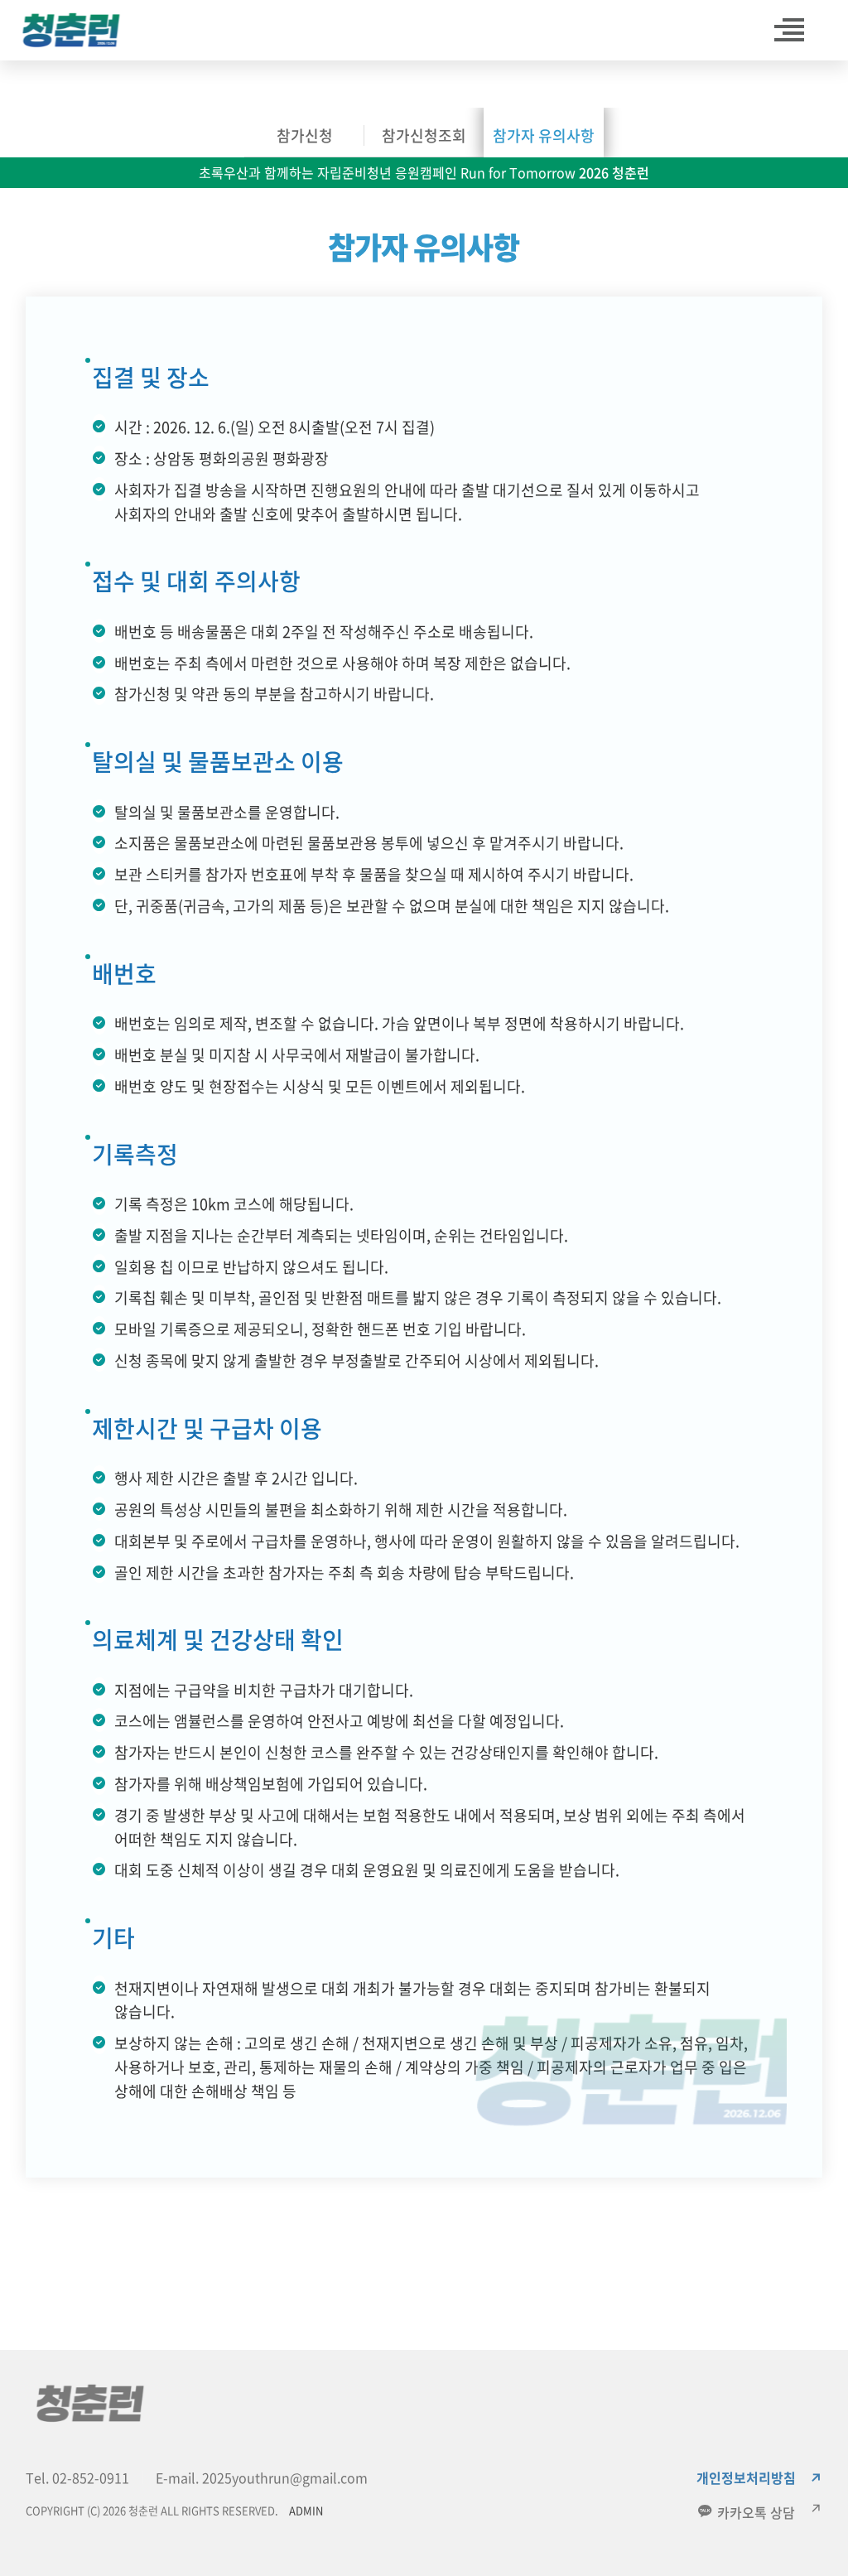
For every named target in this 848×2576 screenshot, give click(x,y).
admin (306, 2510)
